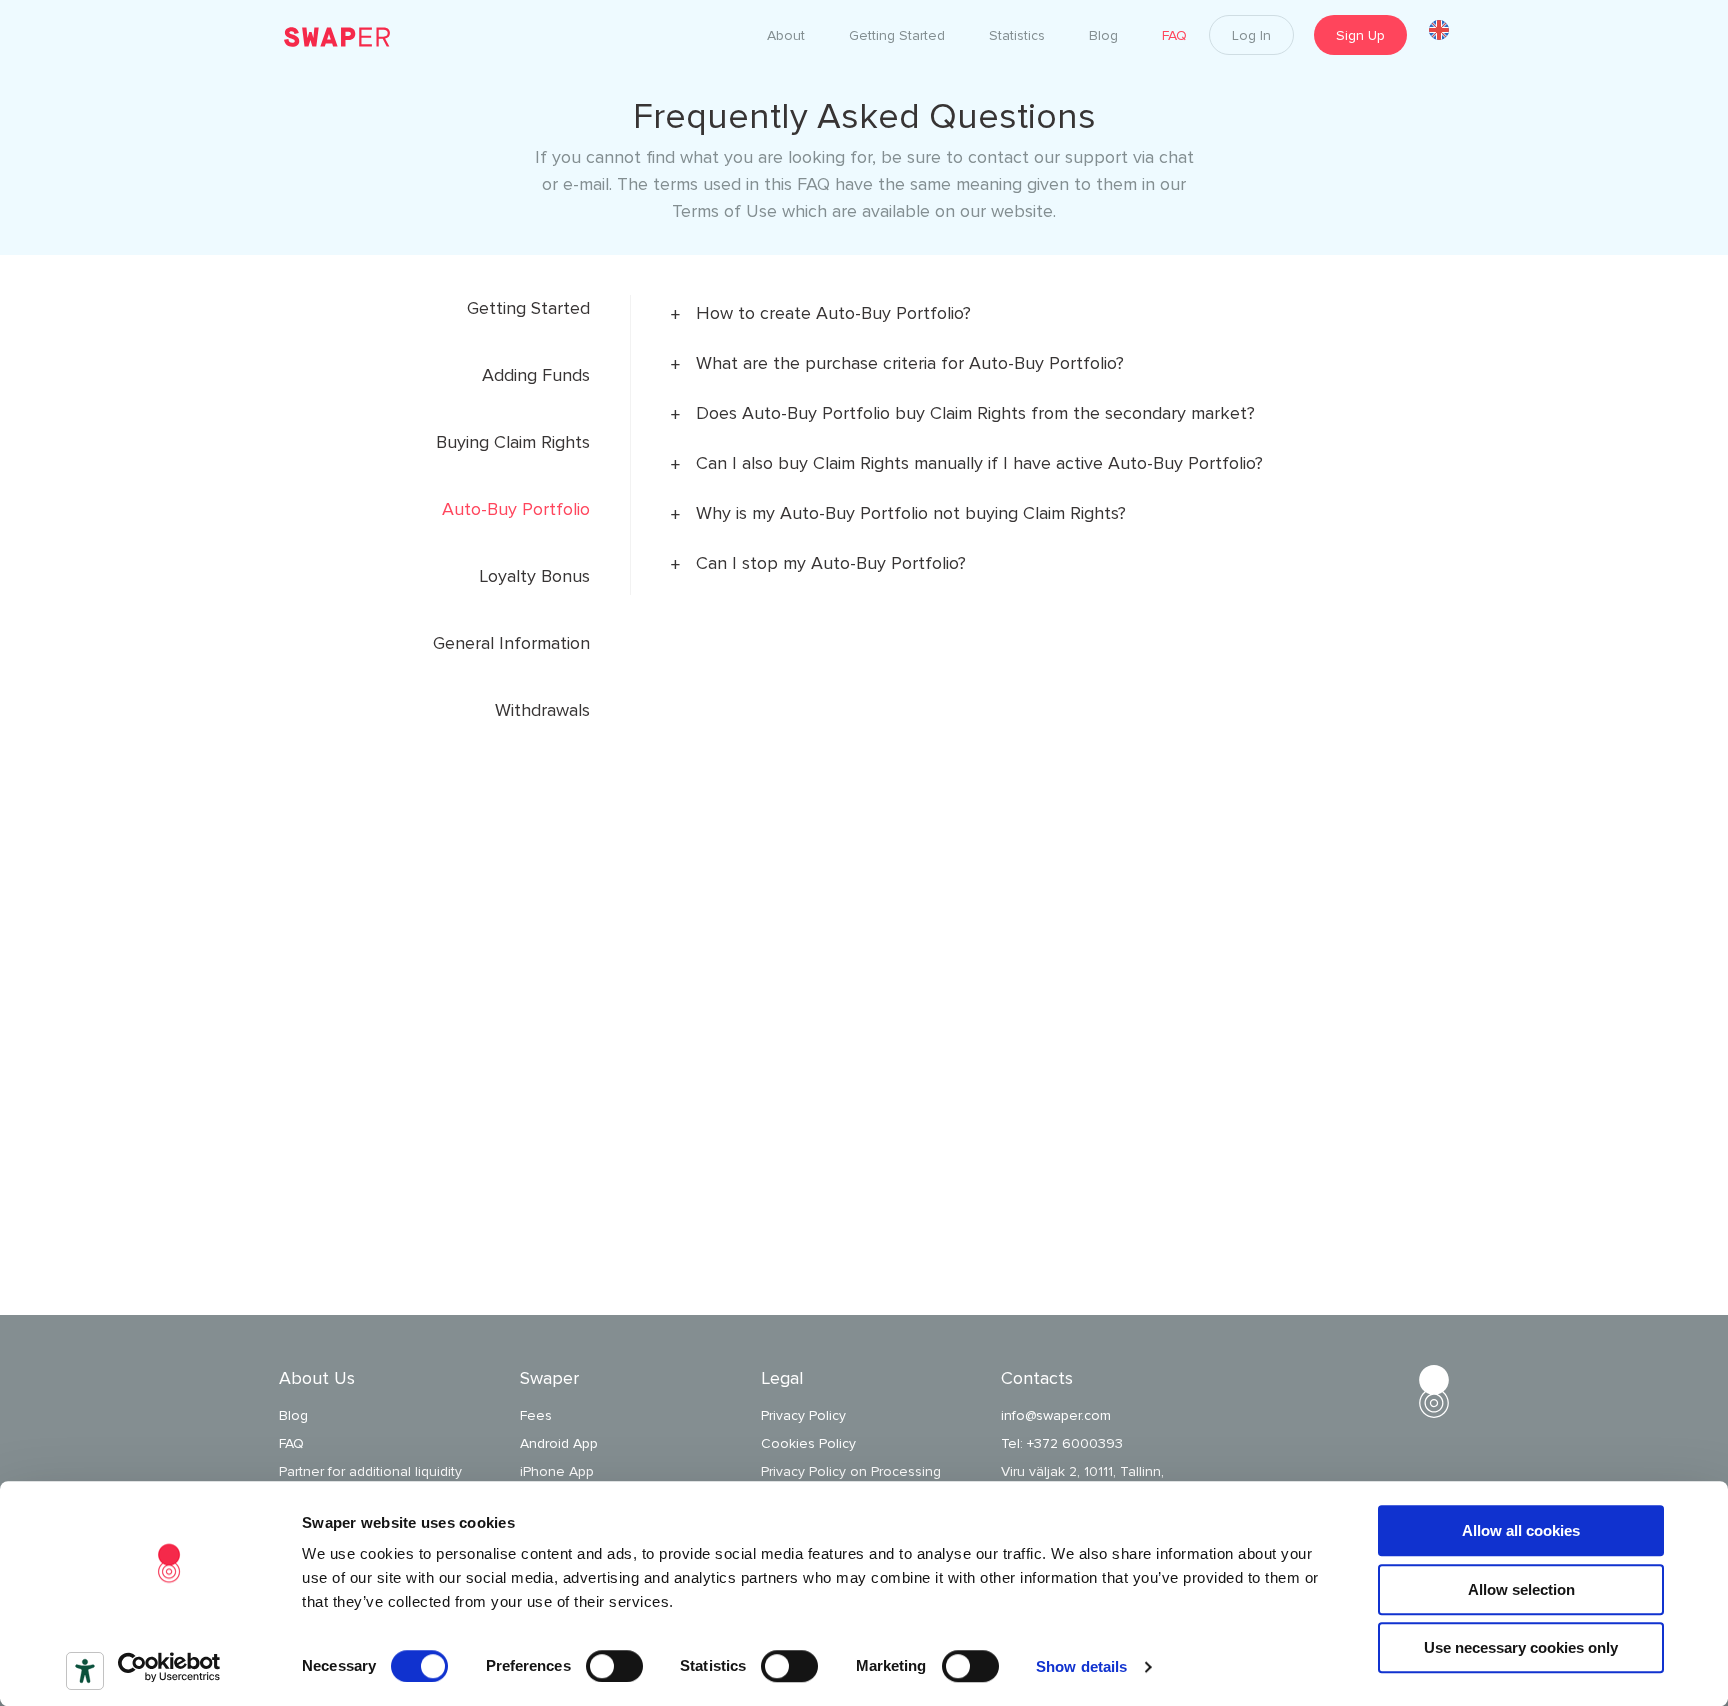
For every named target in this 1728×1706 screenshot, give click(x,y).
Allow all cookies (1521, 1530)
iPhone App (557, 1471)
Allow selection (1521, 1589)
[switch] (614, 1666)
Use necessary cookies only (1521, 1647)
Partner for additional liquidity (370, 1471)
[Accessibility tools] (85, 1671)
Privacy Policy (803, 1415)
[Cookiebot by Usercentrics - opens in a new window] (169, 1667)
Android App (559, 1443)
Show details (1081, 1666)
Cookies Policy (808, 1443)
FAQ (291, 1443)
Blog (293, 1415)
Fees (536, 1415)
